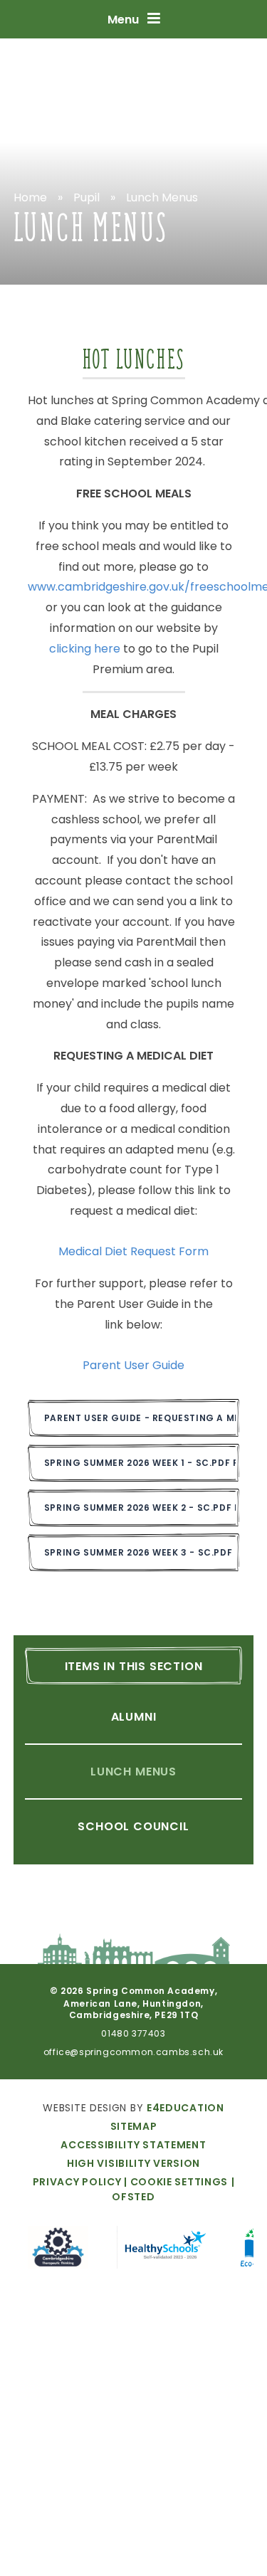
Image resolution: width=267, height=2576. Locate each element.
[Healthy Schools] (164, 2250)
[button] (174, 2182)
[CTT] (58, 2250)
